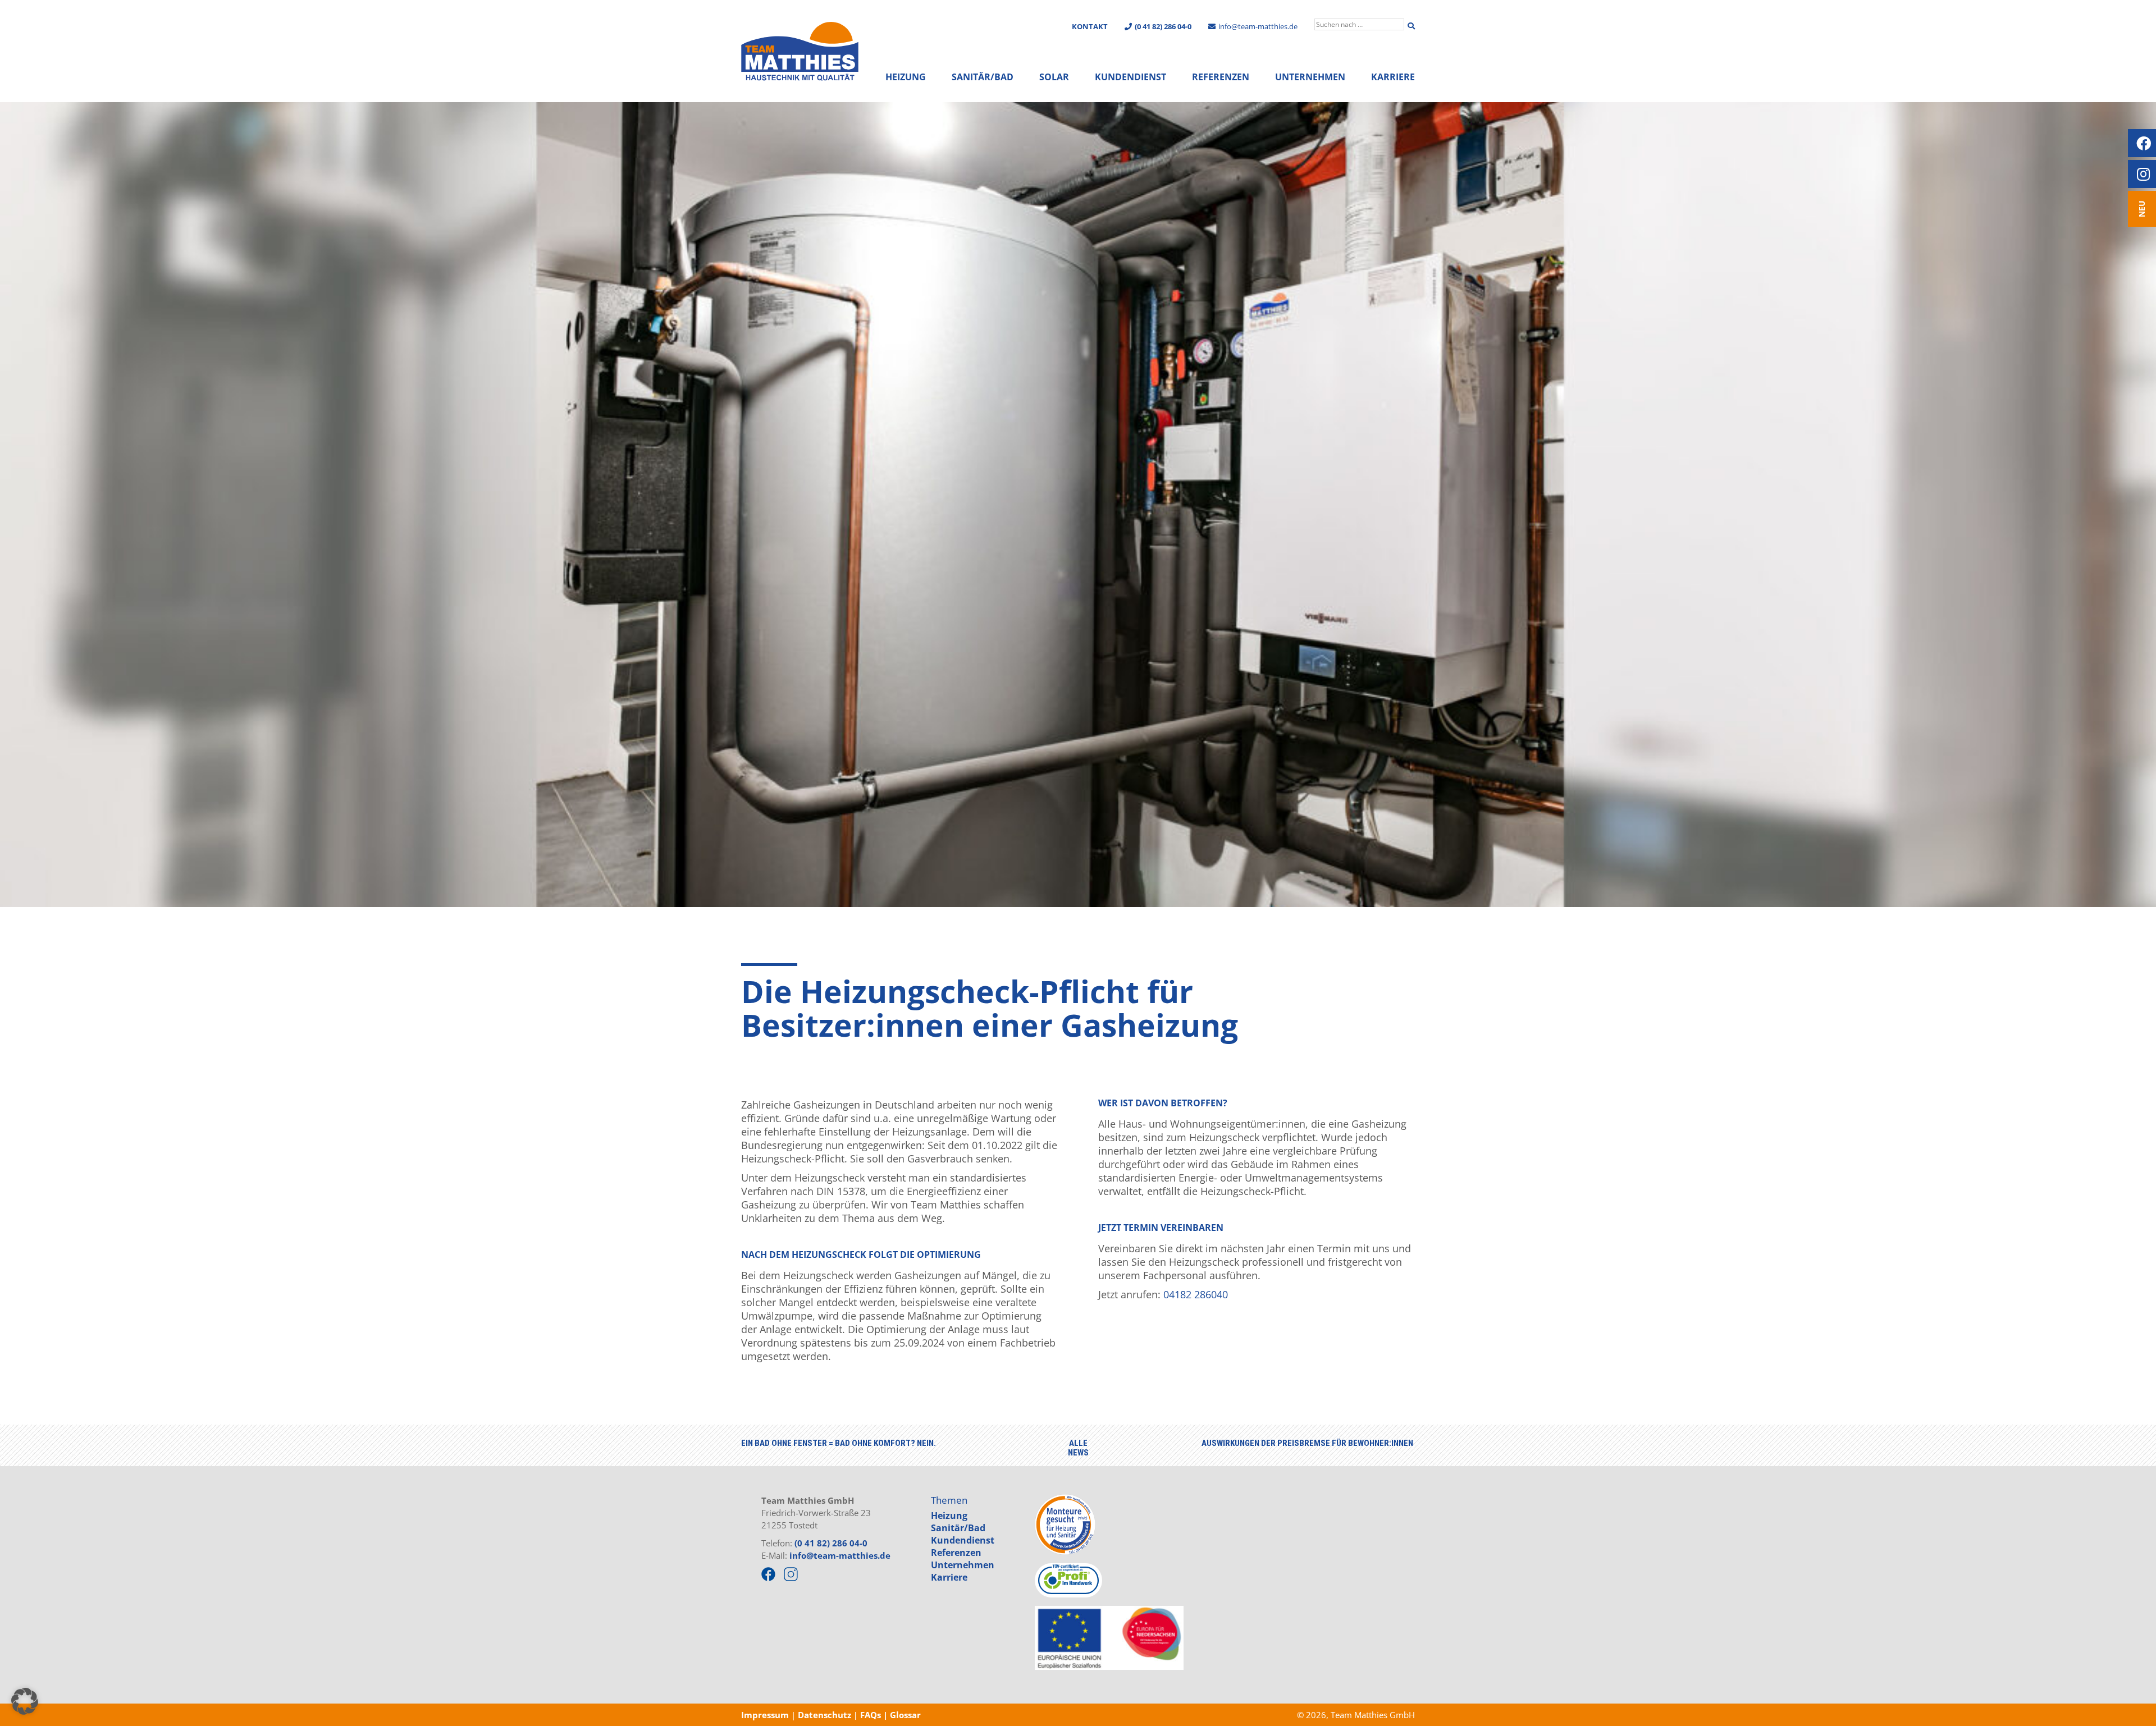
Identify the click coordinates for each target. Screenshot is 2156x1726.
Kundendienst (1130, 77)
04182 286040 (1196, 1294)
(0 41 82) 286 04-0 (831, 1543)
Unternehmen (1310, 77)
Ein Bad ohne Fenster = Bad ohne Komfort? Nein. (839, 1443)
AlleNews (1078, 1448)
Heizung (906, 77)
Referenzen (1221, 77)
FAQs (872, 1715)
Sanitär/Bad (983, 77)
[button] (25, 1701)
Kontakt (1090, 26)
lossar (908, 1715)
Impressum (765, 1715)
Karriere (1393, 77)
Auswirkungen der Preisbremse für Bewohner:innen (1307, 1443)
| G (890, 1715)
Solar (1054, 77)
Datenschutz (823, 1715)
